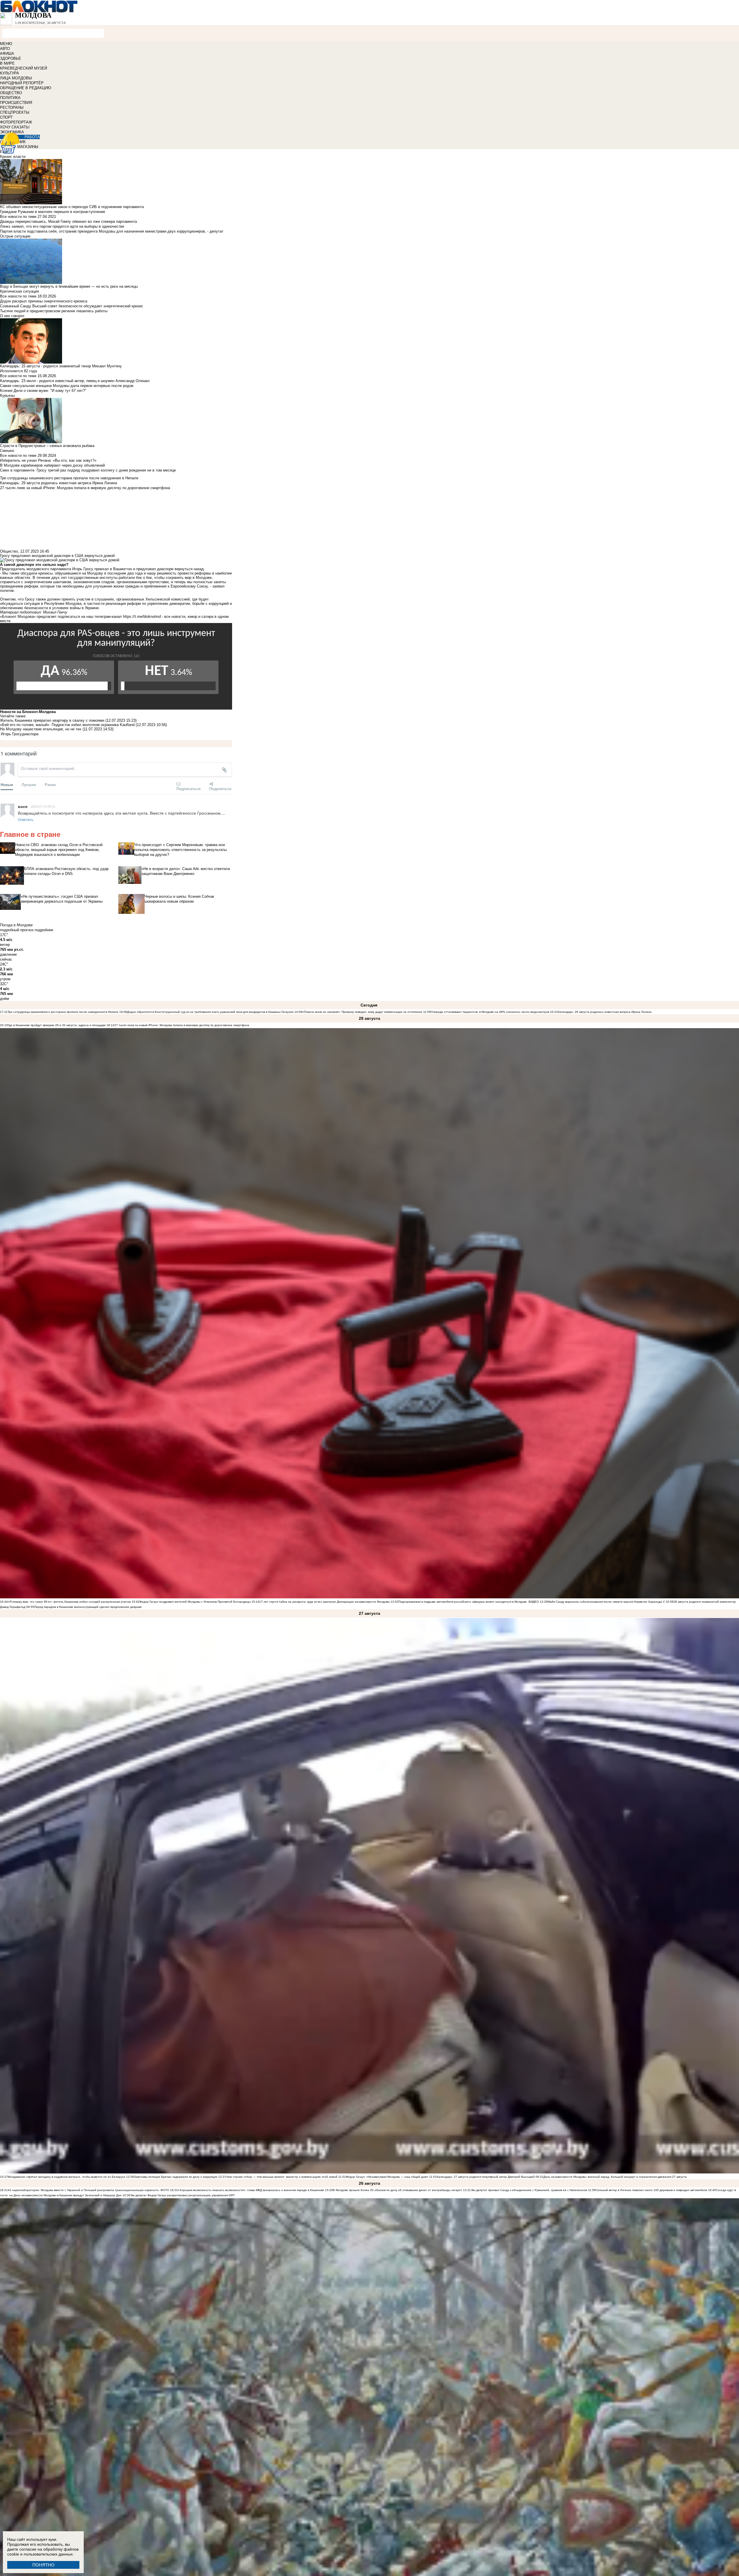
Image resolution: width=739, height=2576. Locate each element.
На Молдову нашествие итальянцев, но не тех (41, 729)
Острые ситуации (15, 236)
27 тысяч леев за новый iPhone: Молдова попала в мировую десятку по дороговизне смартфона (182, 1025)
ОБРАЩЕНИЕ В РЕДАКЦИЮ (26, 88)
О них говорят (12, 316)
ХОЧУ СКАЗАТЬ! (15, 127)
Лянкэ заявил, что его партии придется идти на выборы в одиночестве (62, 226)
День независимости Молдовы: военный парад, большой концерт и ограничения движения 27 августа (615, 2177)
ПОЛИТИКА (10, 98)
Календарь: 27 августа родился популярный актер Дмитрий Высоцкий (486, 2177)
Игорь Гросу (11, 734)
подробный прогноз (17, 930)
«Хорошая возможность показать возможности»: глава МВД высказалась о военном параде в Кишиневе (251, 2190)
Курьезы (7, 395)
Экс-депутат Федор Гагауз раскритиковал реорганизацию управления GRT (182, 2195)
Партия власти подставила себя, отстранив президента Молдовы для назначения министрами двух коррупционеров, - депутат (112, 231)
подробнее (44, 930)
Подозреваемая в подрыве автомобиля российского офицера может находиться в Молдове (463, 1602)
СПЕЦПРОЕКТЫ (15, 112)
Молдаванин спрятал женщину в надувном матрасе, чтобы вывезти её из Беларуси (67, 2177)
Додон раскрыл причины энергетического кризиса (44, 301)
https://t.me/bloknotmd (142, 617)
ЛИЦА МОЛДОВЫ (16, 78)
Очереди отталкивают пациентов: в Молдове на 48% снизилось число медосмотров (490, 1012)
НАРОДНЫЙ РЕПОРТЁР (22, 83)
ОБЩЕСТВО (11, 93)
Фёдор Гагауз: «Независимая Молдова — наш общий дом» (387, 2177)
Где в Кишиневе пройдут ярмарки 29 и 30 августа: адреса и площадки (57, 1025)
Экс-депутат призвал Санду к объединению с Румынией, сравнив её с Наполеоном (529, 2190)
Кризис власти (13, 157)
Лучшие (29, 784)
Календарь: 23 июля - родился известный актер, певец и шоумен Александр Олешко (75, 381)
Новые (7, 784)
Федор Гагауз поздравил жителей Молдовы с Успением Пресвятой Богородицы (195, 1602)
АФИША (7, 54)
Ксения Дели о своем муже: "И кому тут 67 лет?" (43, 391)
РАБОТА (32, 137)
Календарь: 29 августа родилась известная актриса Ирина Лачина (605, 1012)
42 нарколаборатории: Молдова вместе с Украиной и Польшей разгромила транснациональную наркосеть (83, 2190)
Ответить (26, 819)
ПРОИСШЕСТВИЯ (16, 103)
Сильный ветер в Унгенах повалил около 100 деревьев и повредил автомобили (651, 2190)
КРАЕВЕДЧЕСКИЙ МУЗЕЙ (24, 68)
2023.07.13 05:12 (43, 806)
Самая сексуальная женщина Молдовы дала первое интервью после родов (67, 386)
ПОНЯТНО (43, 2565)
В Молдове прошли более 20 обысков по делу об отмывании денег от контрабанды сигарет (398, 2190)
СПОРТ (6, 117)
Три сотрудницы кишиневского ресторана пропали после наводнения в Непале (63, 1012)
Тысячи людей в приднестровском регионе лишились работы (54, 311)
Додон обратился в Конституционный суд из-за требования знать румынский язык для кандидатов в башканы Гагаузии (210, 1012)
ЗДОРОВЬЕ (11, 58)
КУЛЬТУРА (10, 73)
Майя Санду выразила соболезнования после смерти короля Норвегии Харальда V (606, 1602)
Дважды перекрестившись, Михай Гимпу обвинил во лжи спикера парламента (68, 221)
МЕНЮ (6, 44)
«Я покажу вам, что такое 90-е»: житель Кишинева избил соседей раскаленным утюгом (69, 1602)
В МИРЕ (7, 63)
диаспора (30, 734)
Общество (9, 551)
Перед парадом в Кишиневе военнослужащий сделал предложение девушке (88, 1607)
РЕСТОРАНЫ (12, 107)
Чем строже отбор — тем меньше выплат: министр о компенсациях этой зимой (282, 2177)
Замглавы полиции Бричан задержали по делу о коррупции (176, 2177)
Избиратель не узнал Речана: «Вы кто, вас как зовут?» (48, 460)
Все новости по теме (18, 217)
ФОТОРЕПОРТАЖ (16, 122)
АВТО (5, 49)
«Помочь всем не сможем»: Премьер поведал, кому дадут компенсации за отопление (362, 1012)
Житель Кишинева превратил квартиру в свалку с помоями (52, 720)
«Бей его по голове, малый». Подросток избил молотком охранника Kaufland (67, 725)
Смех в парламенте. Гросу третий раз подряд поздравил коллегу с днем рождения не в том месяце (88, 470)
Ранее (50, 784)
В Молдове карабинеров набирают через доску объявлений (52, 465)
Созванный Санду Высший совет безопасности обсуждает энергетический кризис (72, 306)
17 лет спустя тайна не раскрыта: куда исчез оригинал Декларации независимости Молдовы (324, 1602)
